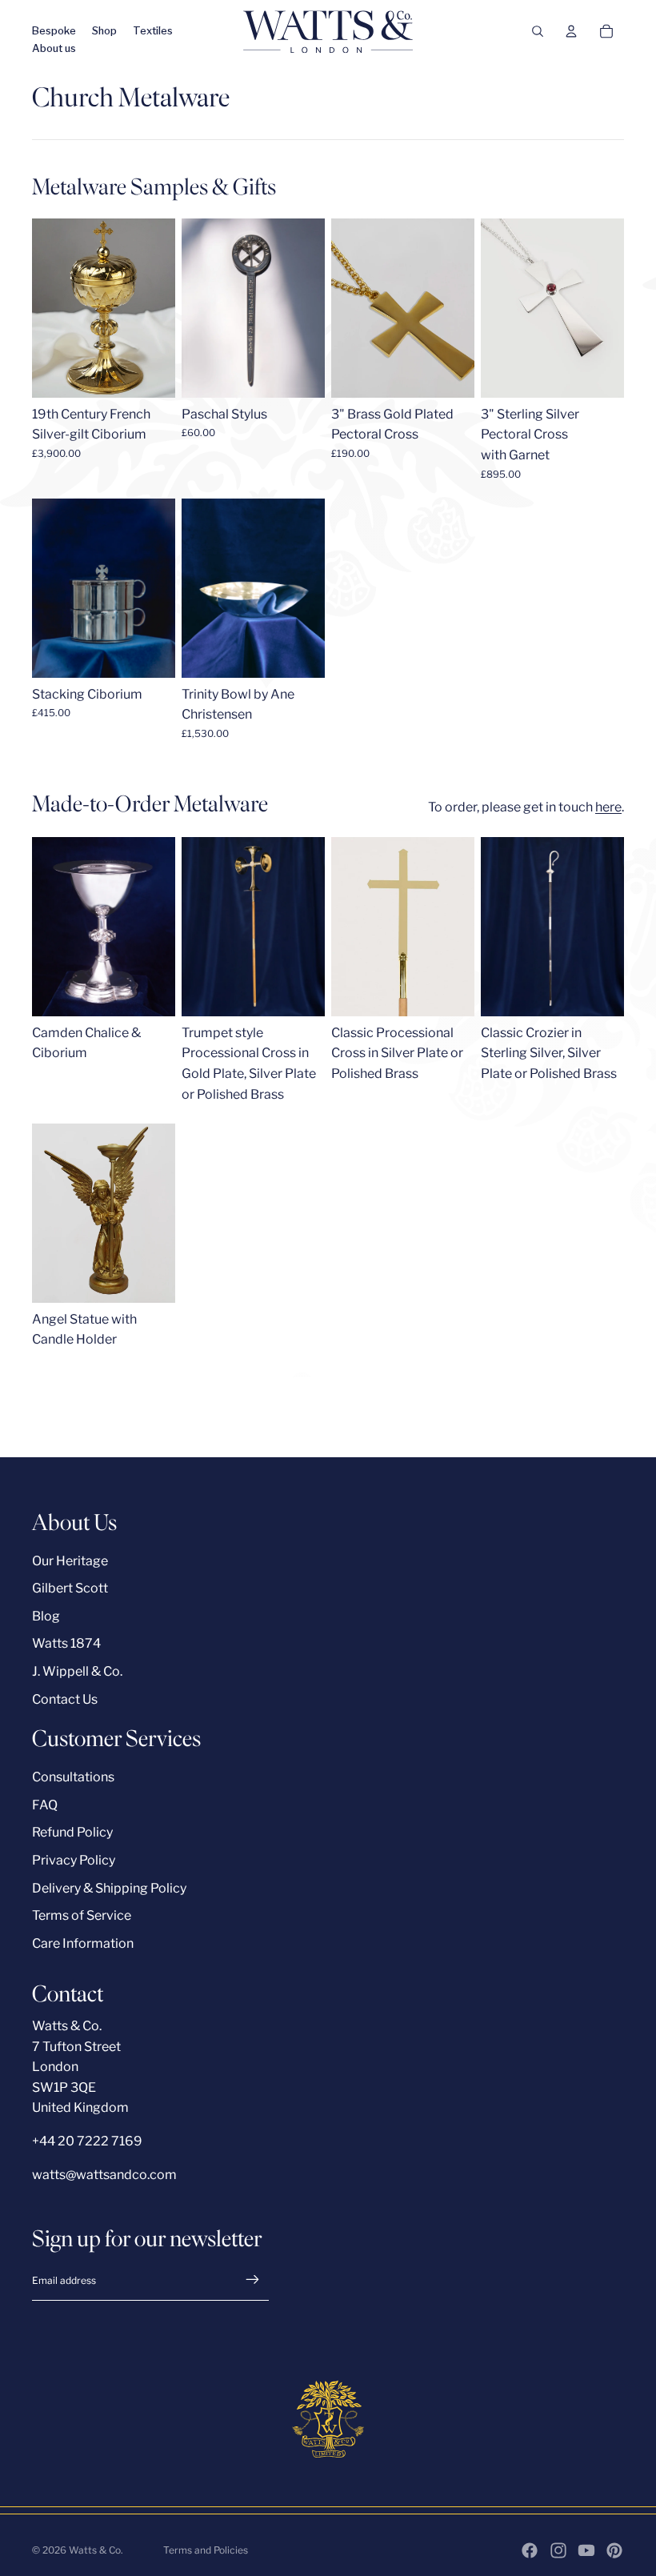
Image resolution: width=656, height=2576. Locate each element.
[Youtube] (586, 2550)
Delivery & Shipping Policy (109, 1888)
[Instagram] (558, 2550)
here (608, 807)
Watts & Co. (96, 2550)
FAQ (45, 1805)
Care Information (83, 1943)
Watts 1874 (66, 1643)
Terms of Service (82, 1915)
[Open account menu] (571, 31)
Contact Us (65, 1699)
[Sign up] (253, 2280)
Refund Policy (72, 1832)
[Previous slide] (194, 308)
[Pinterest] (614, 2550)
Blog (46, 1616)
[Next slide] (312, 308)
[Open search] (538, 31)
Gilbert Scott (70, 1588)
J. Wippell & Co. (77, 1671)
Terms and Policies (206, 2550)
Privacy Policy (74, 1860)
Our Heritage (70, 1561)
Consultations (73, 1777)
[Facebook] (530, 2550)
